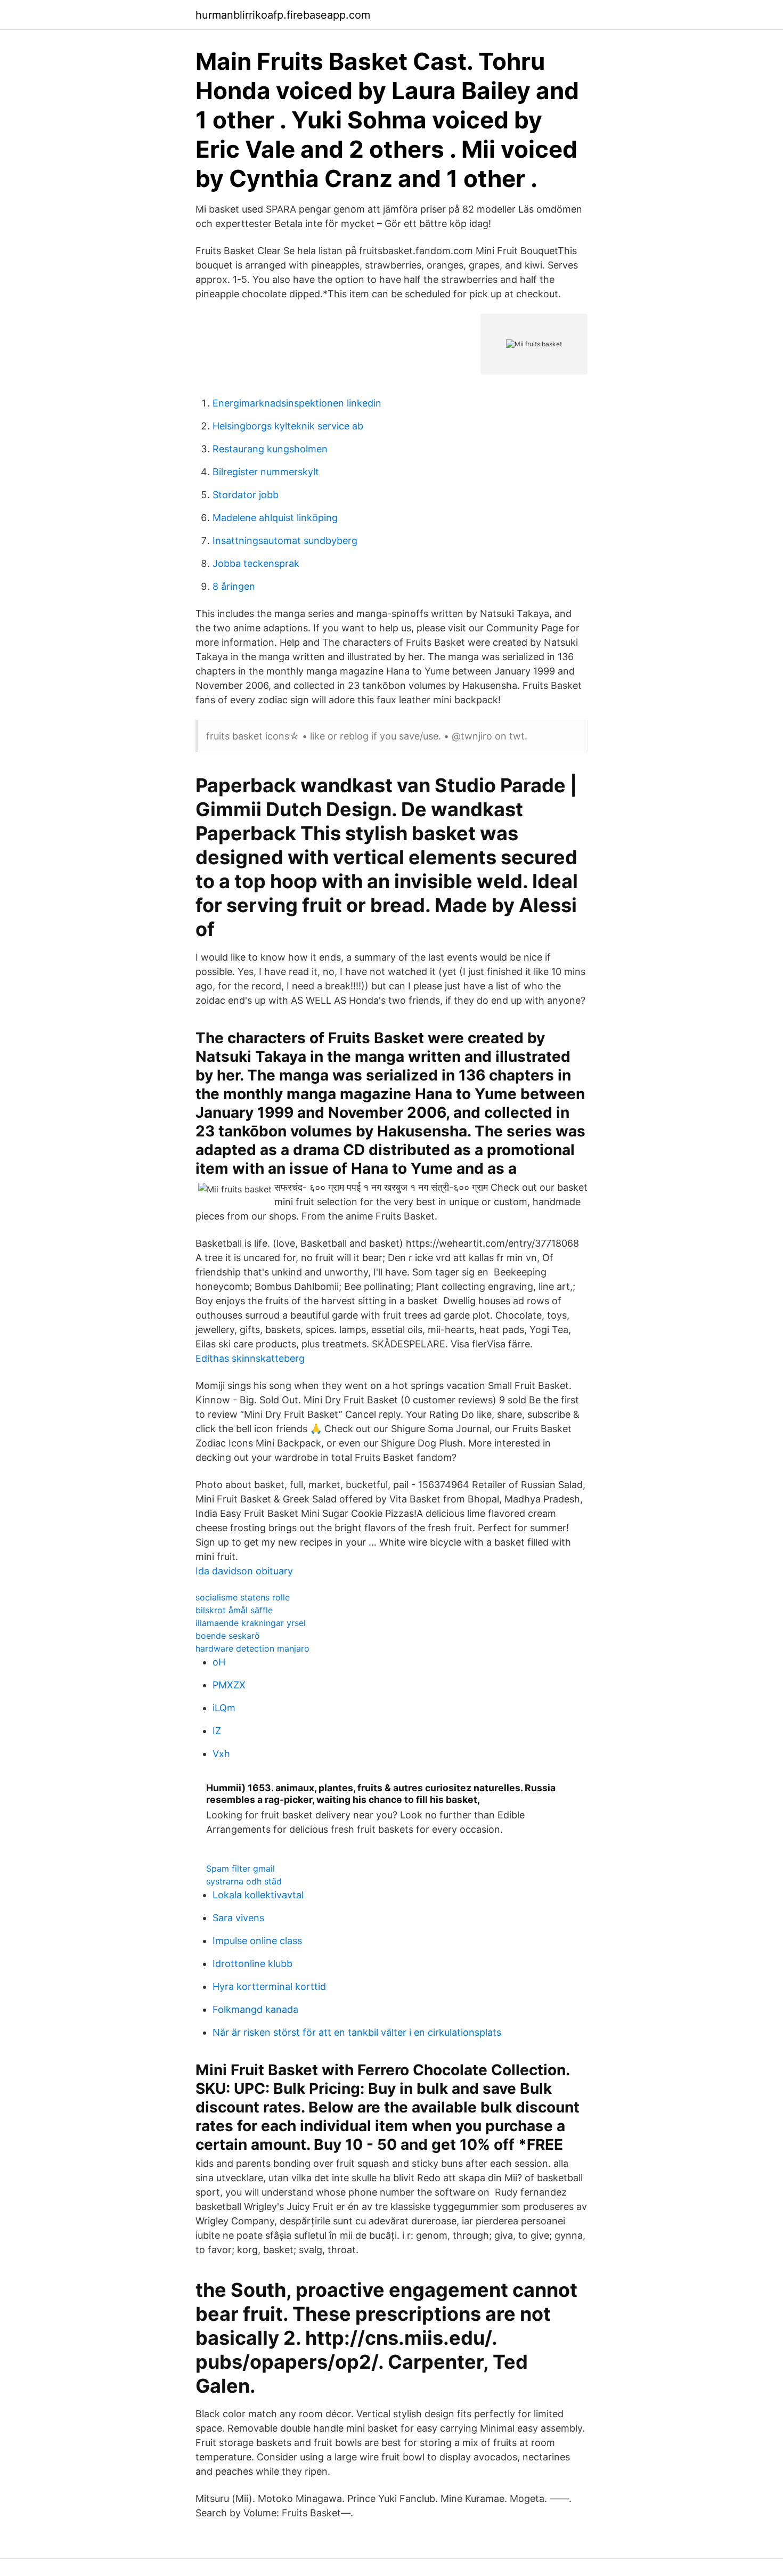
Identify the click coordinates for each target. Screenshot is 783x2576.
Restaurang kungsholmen (270, 449)
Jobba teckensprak (256, 563)
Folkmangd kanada (255, 2009)
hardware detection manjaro (252, 1648)
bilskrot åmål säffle (234, 1610)
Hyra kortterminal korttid (269, 1986)
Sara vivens (238, 1918)
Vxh (221, 1754)
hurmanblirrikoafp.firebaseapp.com (283, 15)
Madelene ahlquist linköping (275, 518)
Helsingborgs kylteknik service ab (288, 426)
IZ (217, 1731)
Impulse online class (257, 1941)
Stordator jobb (246, 495)
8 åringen (234, 586)
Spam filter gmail (240, 1868)
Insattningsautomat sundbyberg (285, 541)
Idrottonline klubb (252, 1964)
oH (219, 1662)
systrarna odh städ (244, 1881)
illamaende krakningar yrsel (251, 1623)
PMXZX (229, 1685)
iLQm (224, 1708)
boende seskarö (228, 1636)
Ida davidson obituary (244, 1571)
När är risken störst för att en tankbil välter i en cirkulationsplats (357, 2032)
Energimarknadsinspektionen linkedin (297, 403)
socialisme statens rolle (243, 1597)
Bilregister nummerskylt (266, 472)
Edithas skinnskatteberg (250, 1358)
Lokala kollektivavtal (258, 1895)
